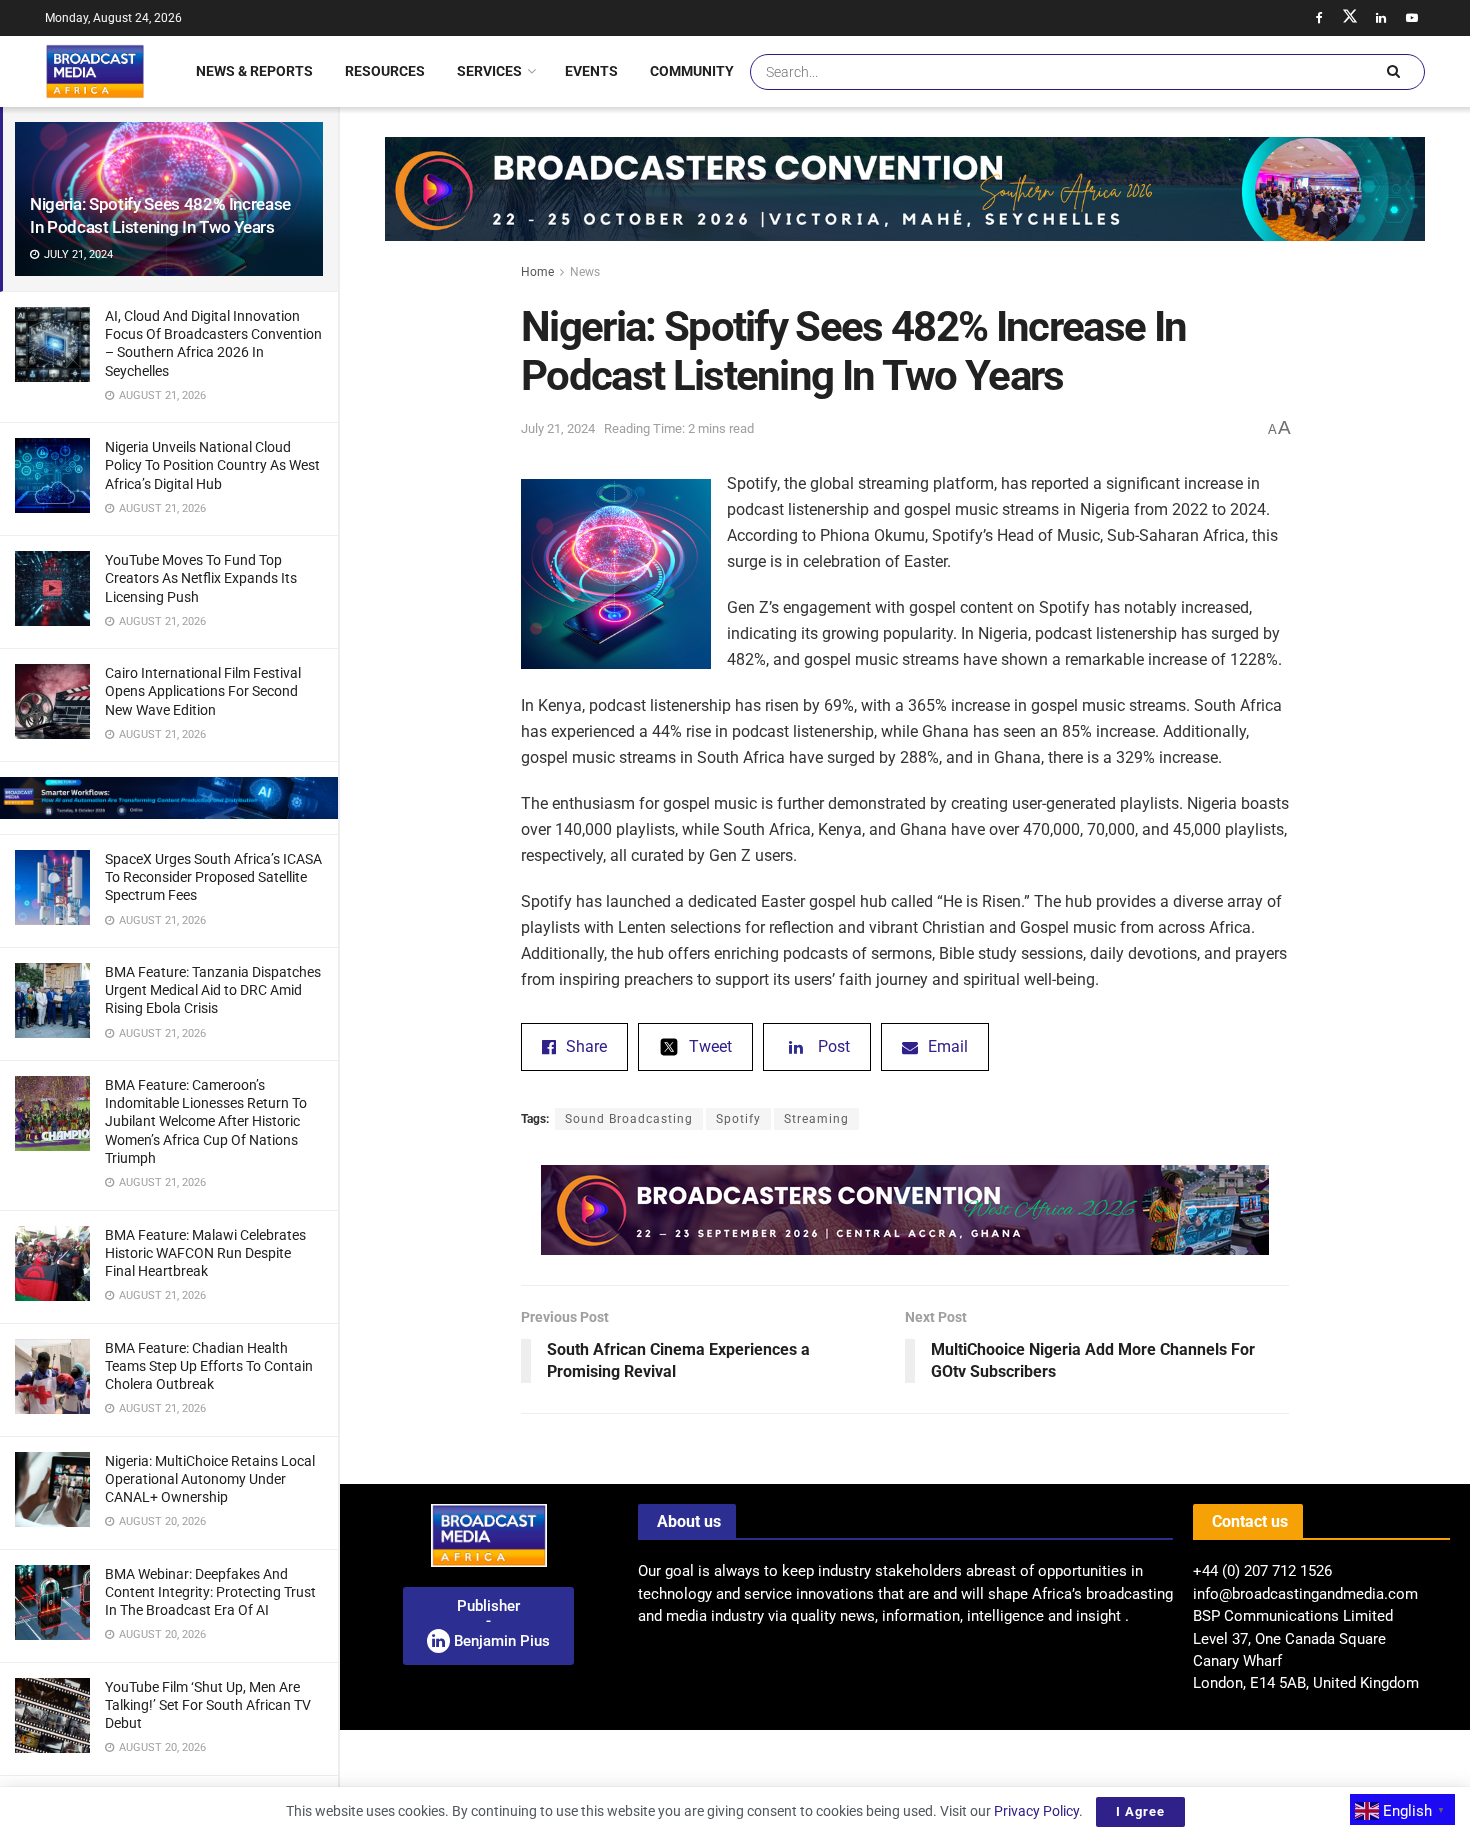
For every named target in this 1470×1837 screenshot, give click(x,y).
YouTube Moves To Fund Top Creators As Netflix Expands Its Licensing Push (201, 578)
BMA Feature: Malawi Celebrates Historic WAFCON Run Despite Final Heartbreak (205, 1253)
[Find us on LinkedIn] (1381, 18)
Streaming (816, 1119)
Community (692, 71)
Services (489, 71)
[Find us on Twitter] (1350, 18)
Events (591, 71)
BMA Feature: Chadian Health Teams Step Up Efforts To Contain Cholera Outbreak (209, 1366)
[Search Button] (1393, 72)
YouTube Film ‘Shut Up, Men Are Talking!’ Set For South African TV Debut (208, 1705)
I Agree (1140, 1811)
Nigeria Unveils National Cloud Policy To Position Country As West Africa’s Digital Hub (212, 465)
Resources (385, 71)
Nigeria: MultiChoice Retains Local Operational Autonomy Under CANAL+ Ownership (210, 1479)
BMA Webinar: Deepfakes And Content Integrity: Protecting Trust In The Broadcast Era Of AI (210, 1592)
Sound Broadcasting (629, 1119)
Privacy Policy (1036, 1811)
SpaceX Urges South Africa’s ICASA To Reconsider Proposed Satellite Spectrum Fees (213, 877)
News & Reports (254, 71)
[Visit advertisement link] (169, 798)
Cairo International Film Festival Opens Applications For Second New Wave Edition (203, 691)
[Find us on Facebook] (1319, 18)
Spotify (738, 1119)
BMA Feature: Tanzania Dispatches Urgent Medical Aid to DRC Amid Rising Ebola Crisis (213, 990)
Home (537, 272)
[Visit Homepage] (95, 71)
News (585, 272)
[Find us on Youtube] (1412, 18)
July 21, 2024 (558, 428)
